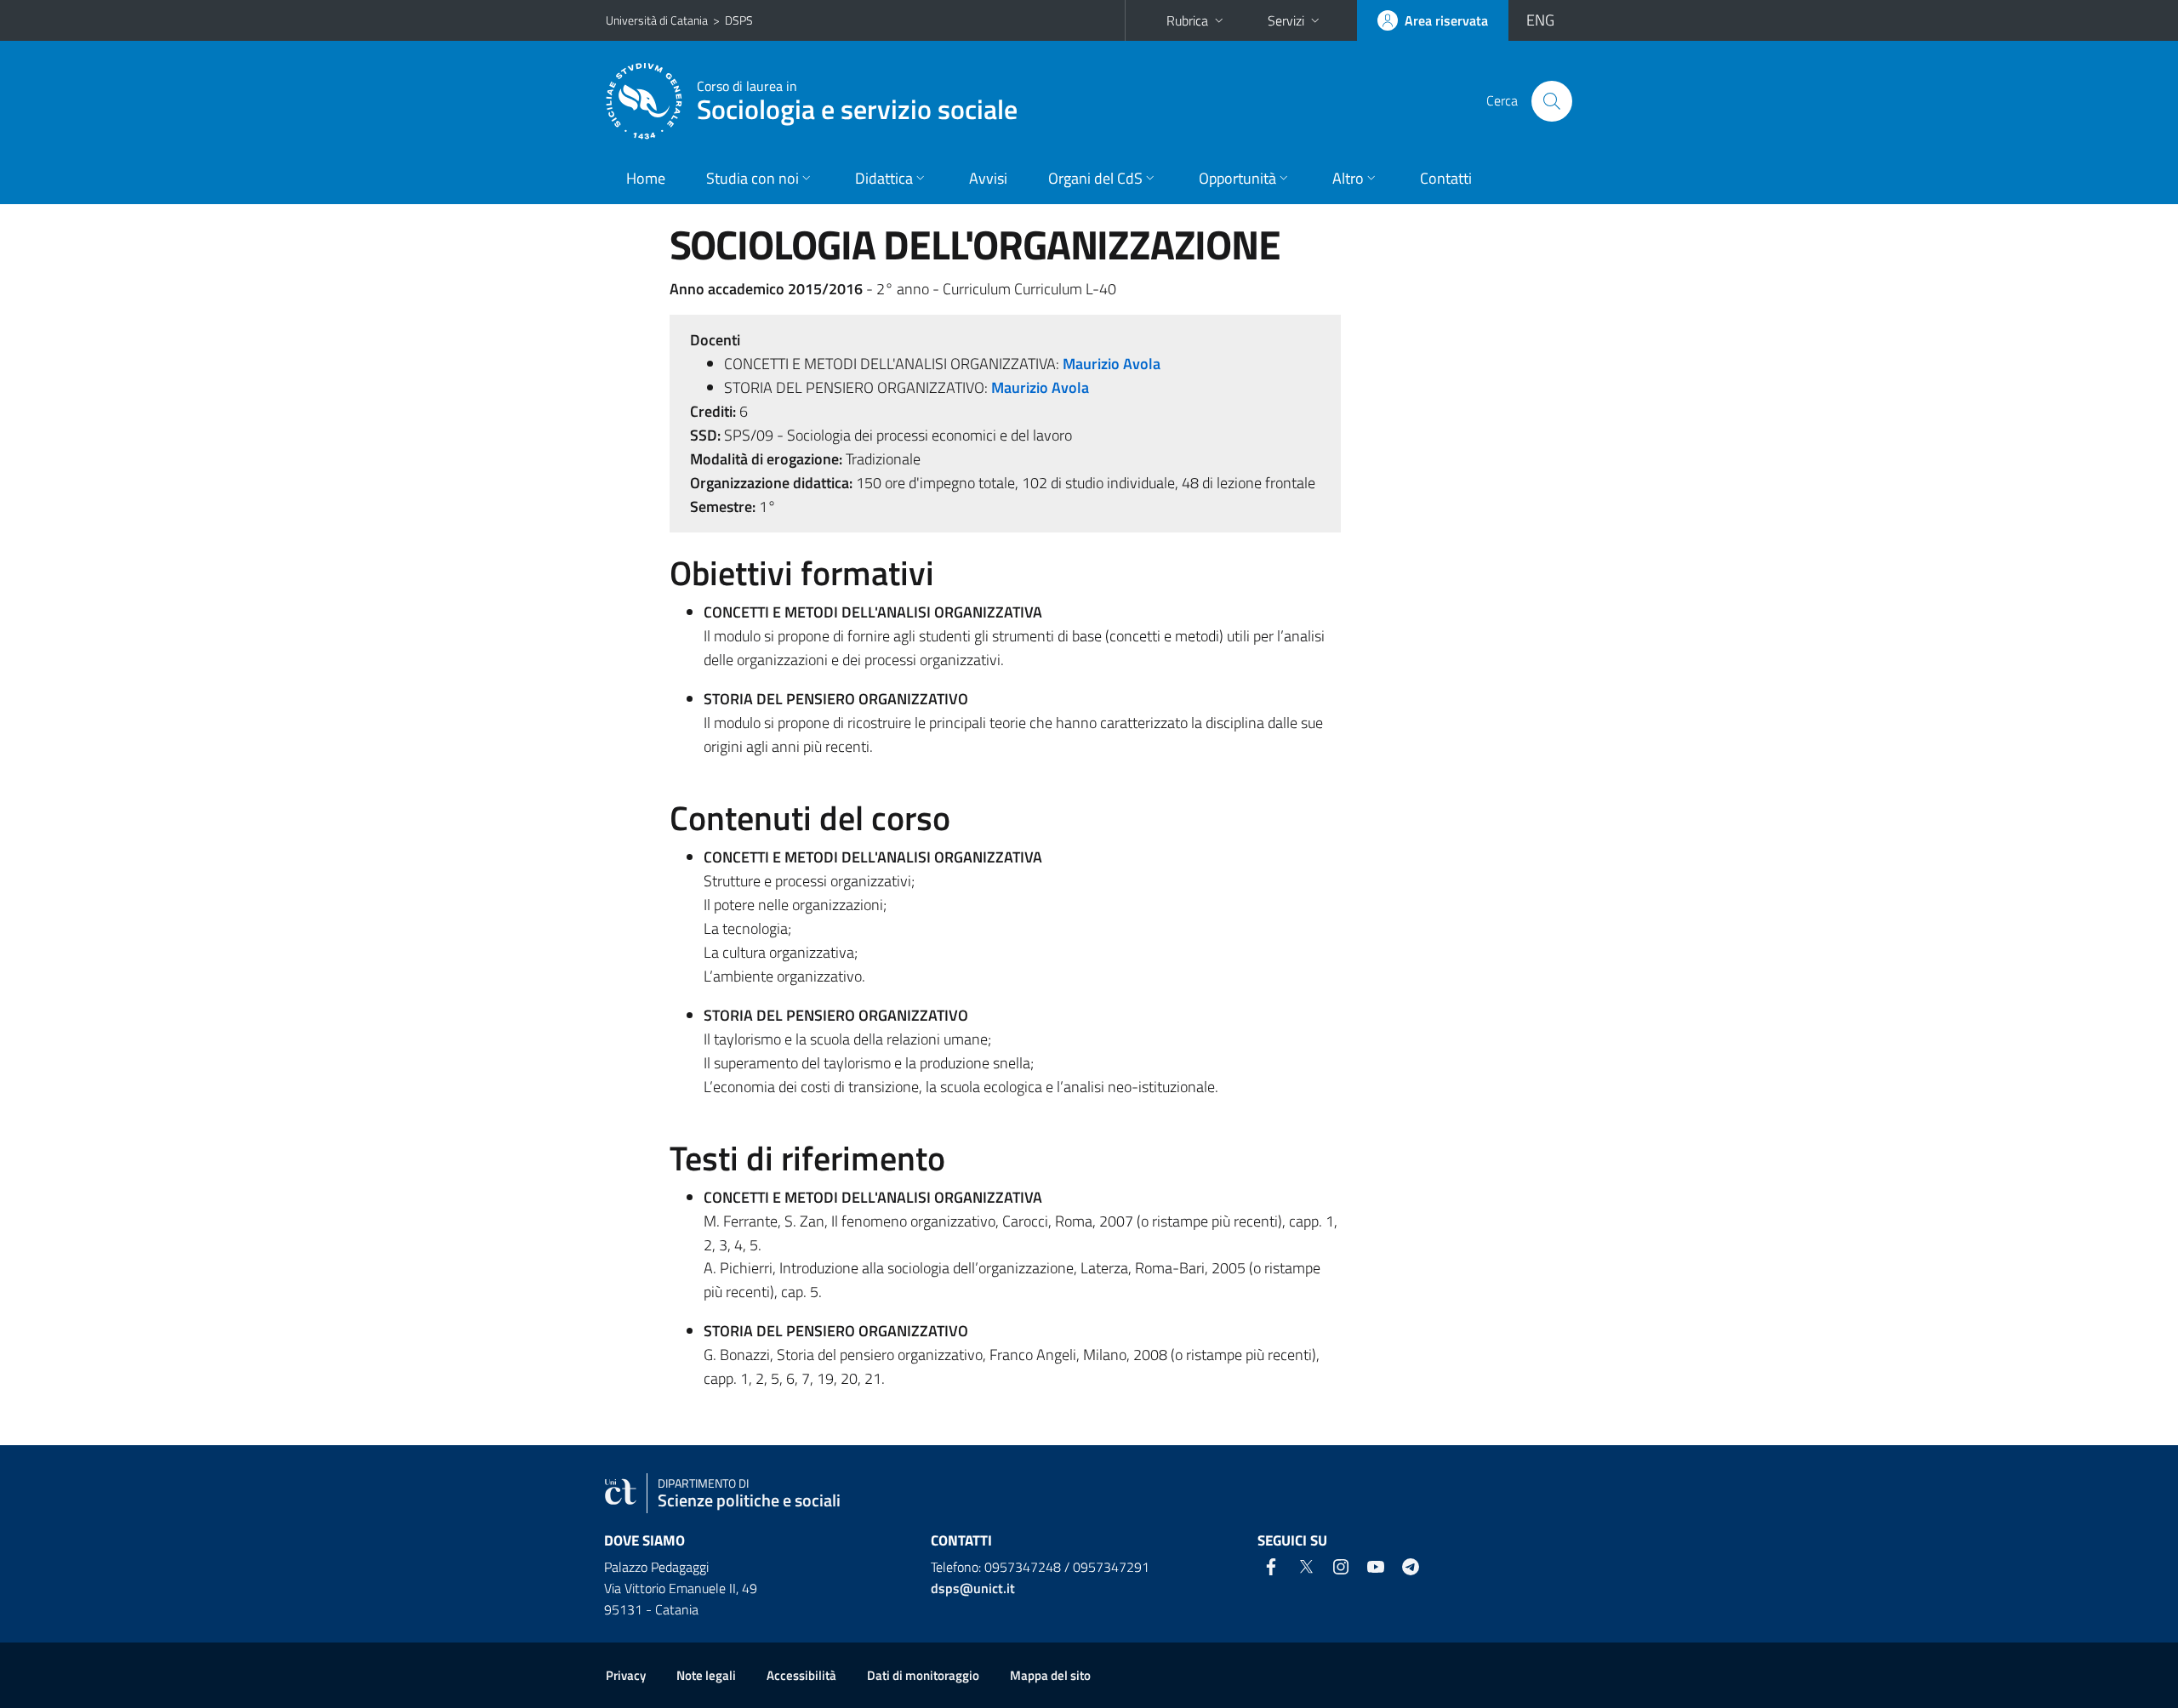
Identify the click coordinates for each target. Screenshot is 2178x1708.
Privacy (626, 1675)
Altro (1348, 178)
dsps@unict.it (973, 1588)
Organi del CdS (1095, 178)
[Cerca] (1552, 101)
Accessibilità (801, 1675)
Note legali (706, 1675)
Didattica (884, 178)
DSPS (739, 20)
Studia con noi (753, 178)
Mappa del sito (1050, 1675)
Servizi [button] (1286, 20)
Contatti (1446, 178)
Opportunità (1237, 178)
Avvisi (988, 178)
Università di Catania (657, 20)
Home (646, 178)
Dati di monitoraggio (923, 1675)
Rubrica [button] (1187, 20)
